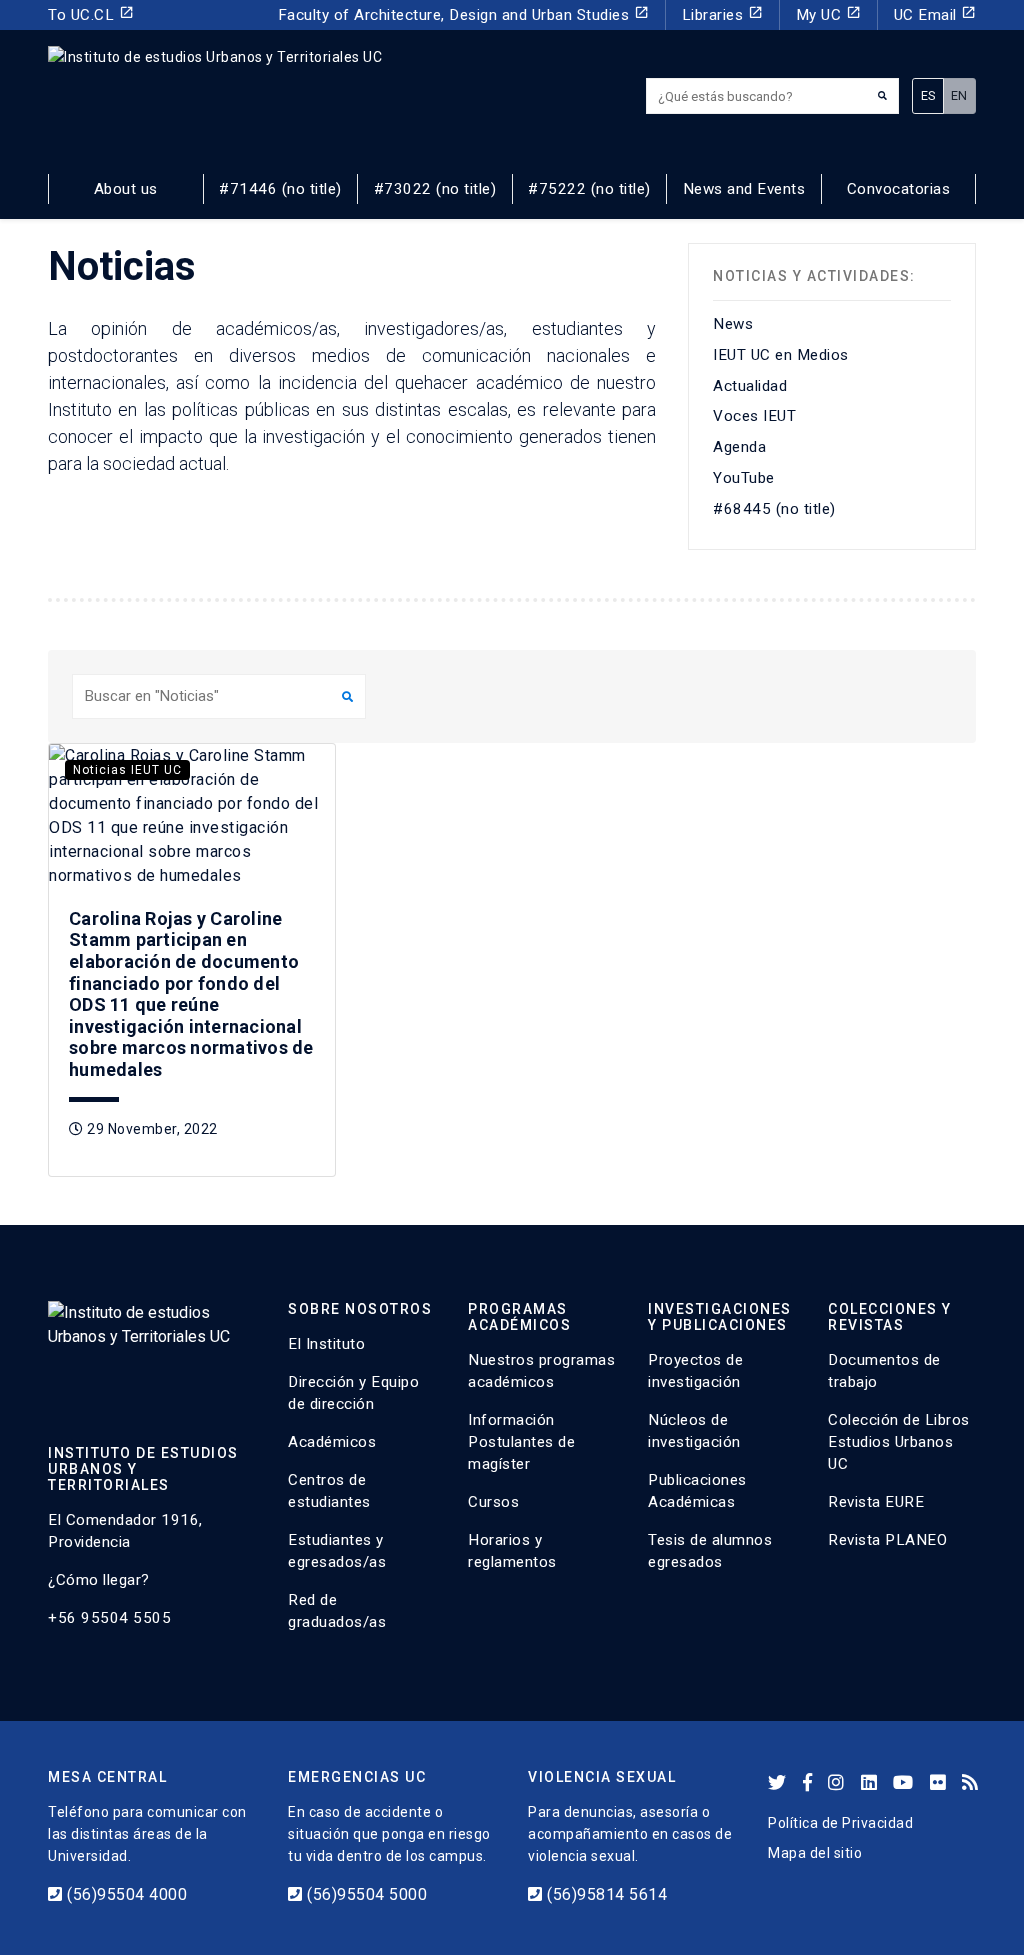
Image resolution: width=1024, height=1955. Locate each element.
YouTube (744, 478)
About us (126, 189)
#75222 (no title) (589, 189)
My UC (828, 14)
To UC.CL (91, 14)
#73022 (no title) (435, 189)
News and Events (744, 189)
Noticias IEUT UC (127, 770)
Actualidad (750, 386)
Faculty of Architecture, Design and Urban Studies (463, 14)
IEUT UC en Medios (781, 355)
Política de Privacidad (840, 1823)
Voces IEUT (754, 416)
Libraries (722, 14)
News (733, 324)
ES (928, 95)
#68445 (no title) (774, 509)
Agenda (739, 447)
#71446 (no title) (280, 189)
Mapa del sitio (815, 1853)
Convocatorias (899, 189)
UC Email (935, 14)
